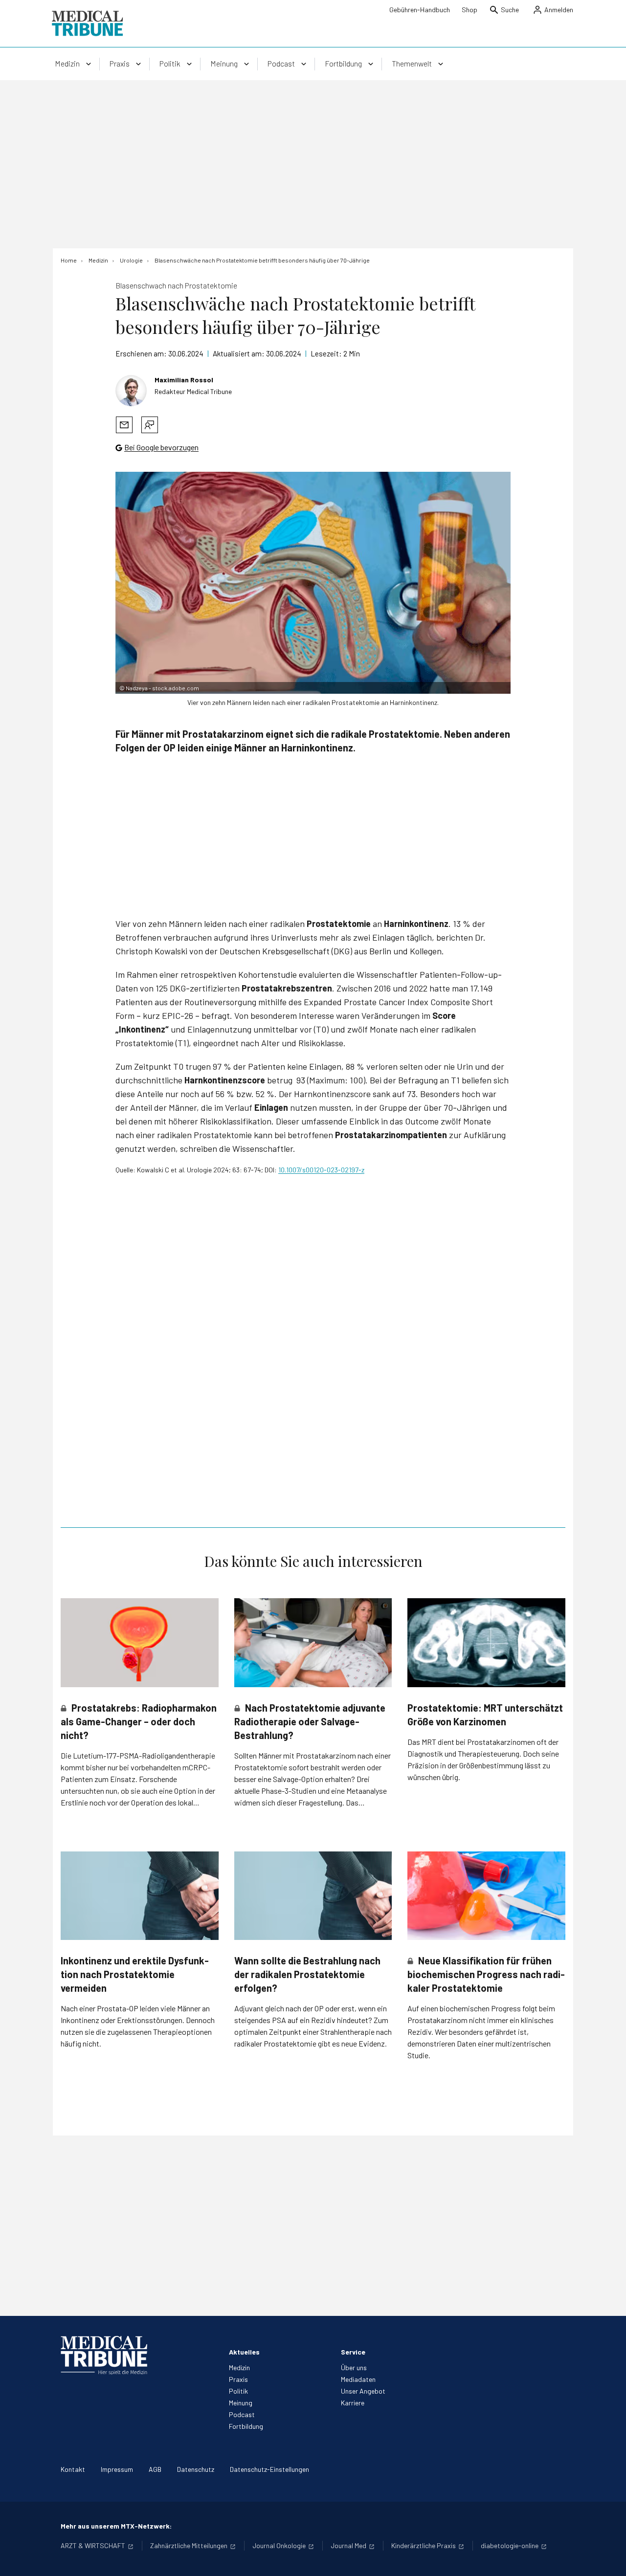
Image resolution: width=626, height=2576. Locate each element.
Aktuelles (244, 2352)
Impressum (117, 2469)
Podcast (242, 2414)
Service (353, 2352)
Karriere (353, 2403)
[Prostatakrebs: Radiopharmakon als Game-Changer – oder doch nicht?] (140, 1642)
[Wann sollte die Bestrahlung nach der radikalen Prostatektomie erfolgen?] (313, 1896)
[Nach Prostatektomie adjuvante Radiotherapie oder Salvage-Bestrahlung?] (313, 1643)
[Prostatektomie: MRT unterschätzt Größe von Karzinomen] (486, 1642)
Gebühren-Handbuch (420, 10)
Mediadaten (358, 2379)
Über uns (354, 2367)
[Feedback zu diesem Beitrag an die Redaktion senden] (150, 425)
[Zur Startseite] (87, 23)
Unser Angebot (363, 2391)
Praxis (238, 2379)
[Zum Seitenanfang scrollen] (608, 2558)
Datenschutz (196, 2469)
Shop (469, 10)
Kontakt (73, 2469)
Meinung (241, 2403)
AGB (155, 2469)
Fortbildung (246, 2426)
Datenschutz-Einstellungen (269, 2469)
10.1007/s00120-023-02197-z (321, 1170)
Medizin (239, 2367)
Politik (238, 2391)
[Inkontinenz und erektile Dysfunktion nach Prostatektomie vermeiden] (140, 1896)
